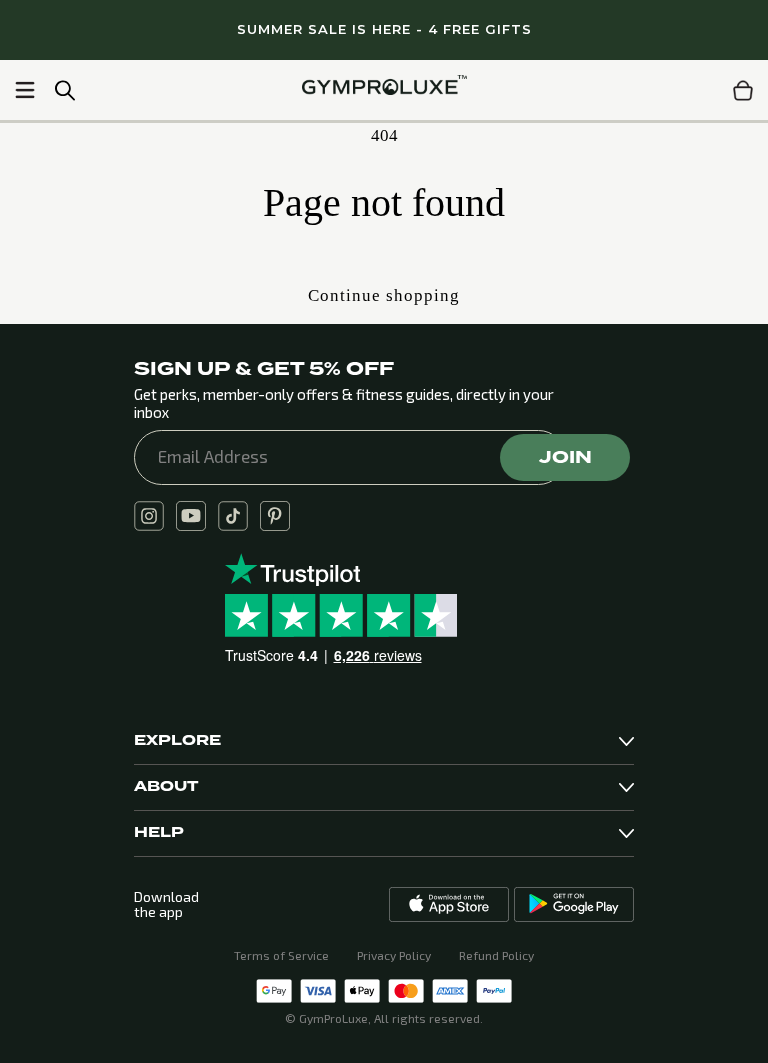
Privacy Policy (394, 955)
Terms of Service (281, 955)
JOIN (565, 457)
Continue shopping (384, 295)
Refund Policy (496, 955)
